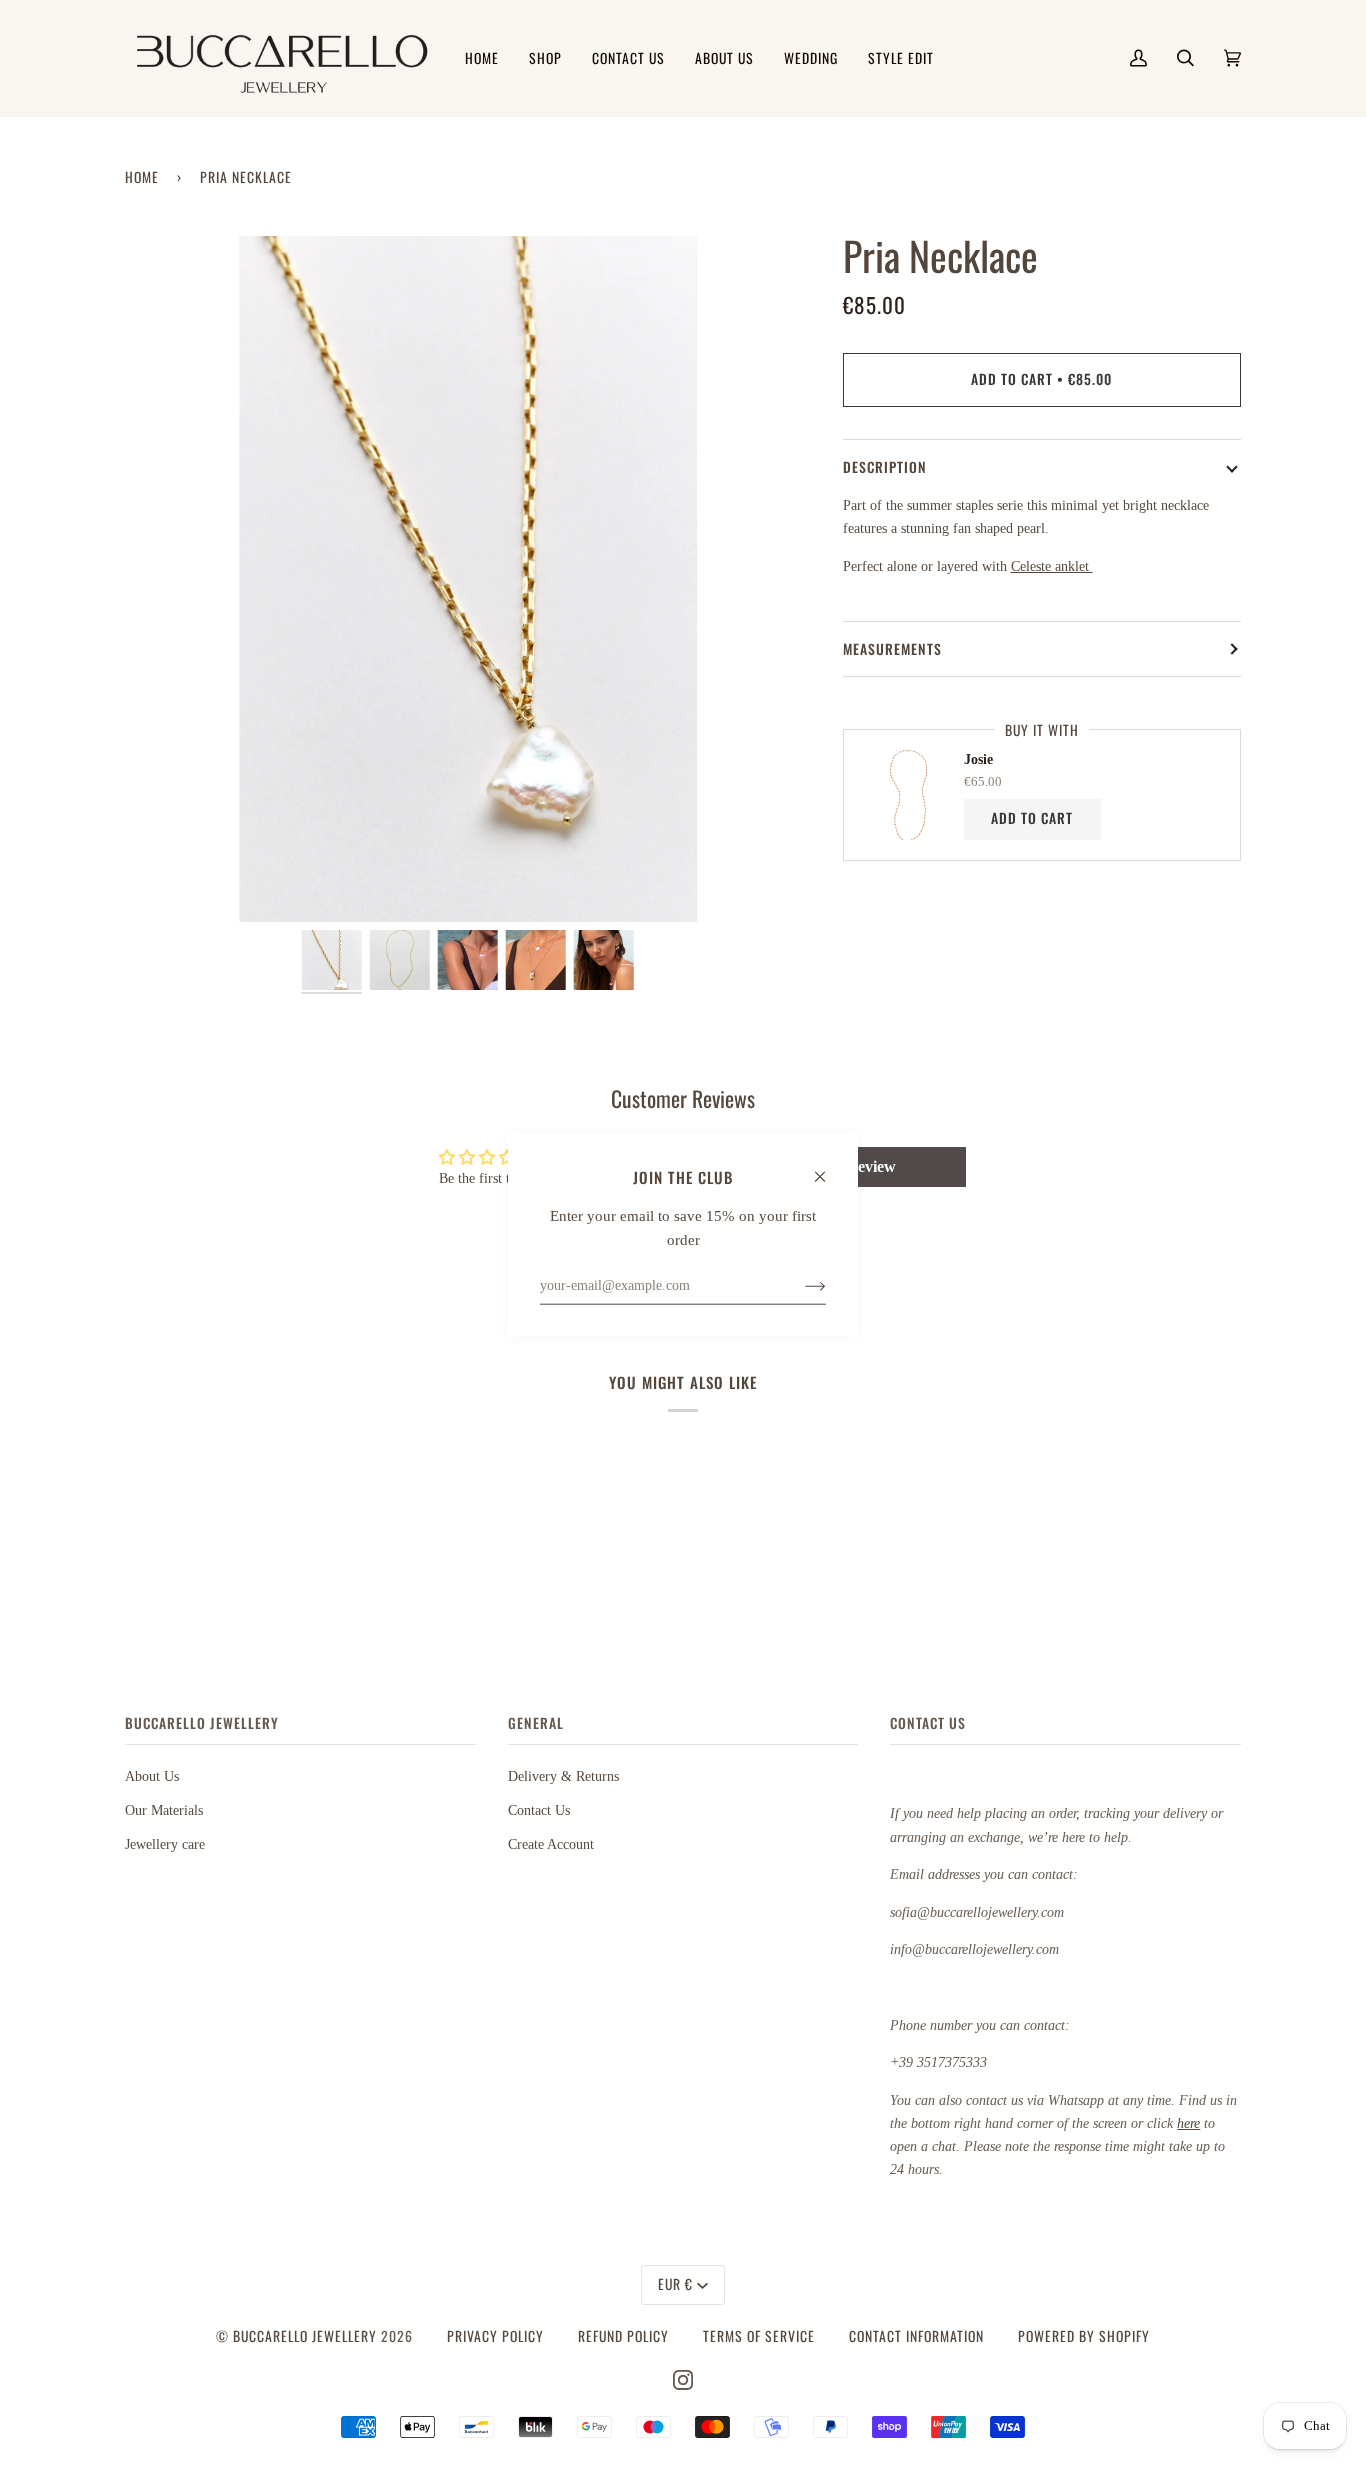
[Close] (828, 1167)
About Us (152, 1776)
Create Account (551, 1844)
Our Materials (164, 1810)
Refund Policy (623, 2336)
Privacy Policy (495, 2336)
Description (885, 467)
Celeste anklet (1052, 566)
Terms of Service (759, 2336)
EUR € (675, 2284)
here (1188, 2123)
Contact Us (539, 1810)
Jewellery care (165, 1844)
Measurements (892, 649)
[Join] (799, 1285)
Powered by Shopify (1084, 2336)
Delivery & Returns (563, 1776)
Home (142, 177)
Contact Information (916, 2336)
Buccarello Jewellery (307, 2336)
